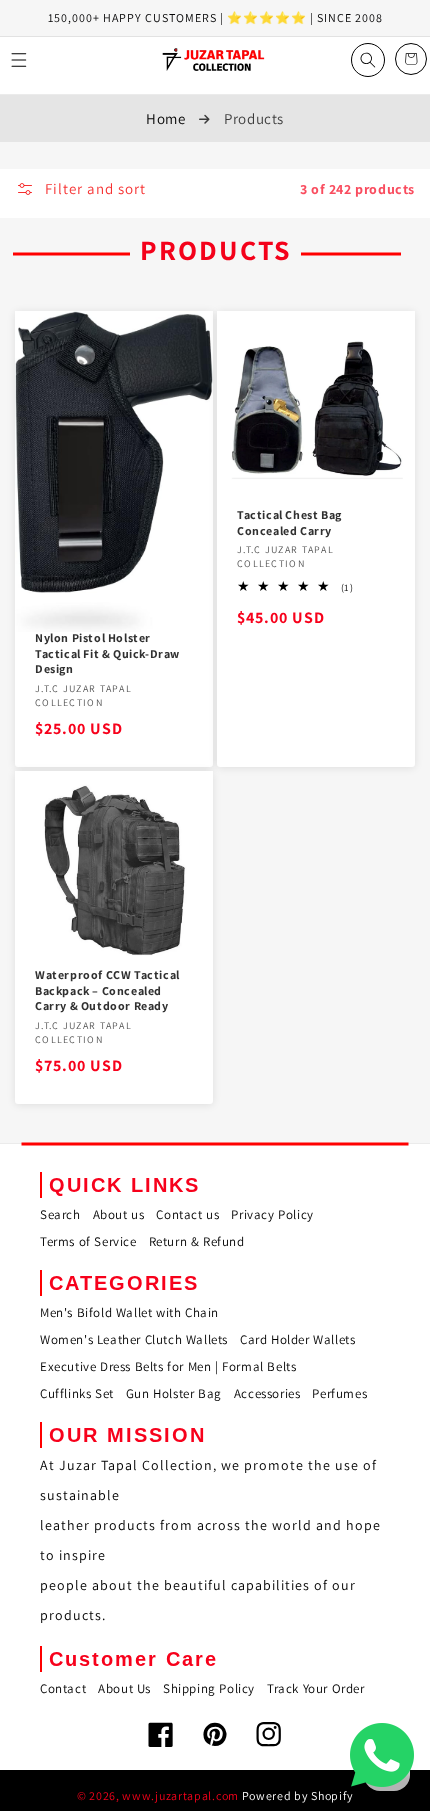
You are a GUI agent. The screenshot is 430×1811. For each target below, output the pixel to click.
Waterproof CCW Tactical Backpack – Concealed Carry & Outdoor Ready (107, 990)
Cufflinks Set (77, 1393)
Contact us (187, 1214)
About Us (124, 1688)
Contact (63, 1688)
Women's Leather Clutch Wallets (134, 1339)
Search (60, 1214)
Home (165, 118)
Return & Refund (197, 1241)
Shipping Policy (209, 1688)
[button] (19, 60)
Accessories (267, 1393)
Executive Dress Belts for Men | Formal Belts (168, 1366)
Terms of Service (88, 1241)
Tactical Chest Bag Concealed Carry (289, 522)
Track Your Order (316, 1688)
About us (119, 1214)
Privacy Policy (272, 1214)
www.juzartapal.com (180, 1795)
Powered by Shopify (298, 1795)
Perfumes (339, 1393)
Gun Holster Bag (174, 1393)
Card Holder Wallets (297, 1339)
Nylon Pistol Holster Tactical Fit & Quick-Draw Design (107, 653)
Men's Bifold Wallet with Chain (129, 1312)
